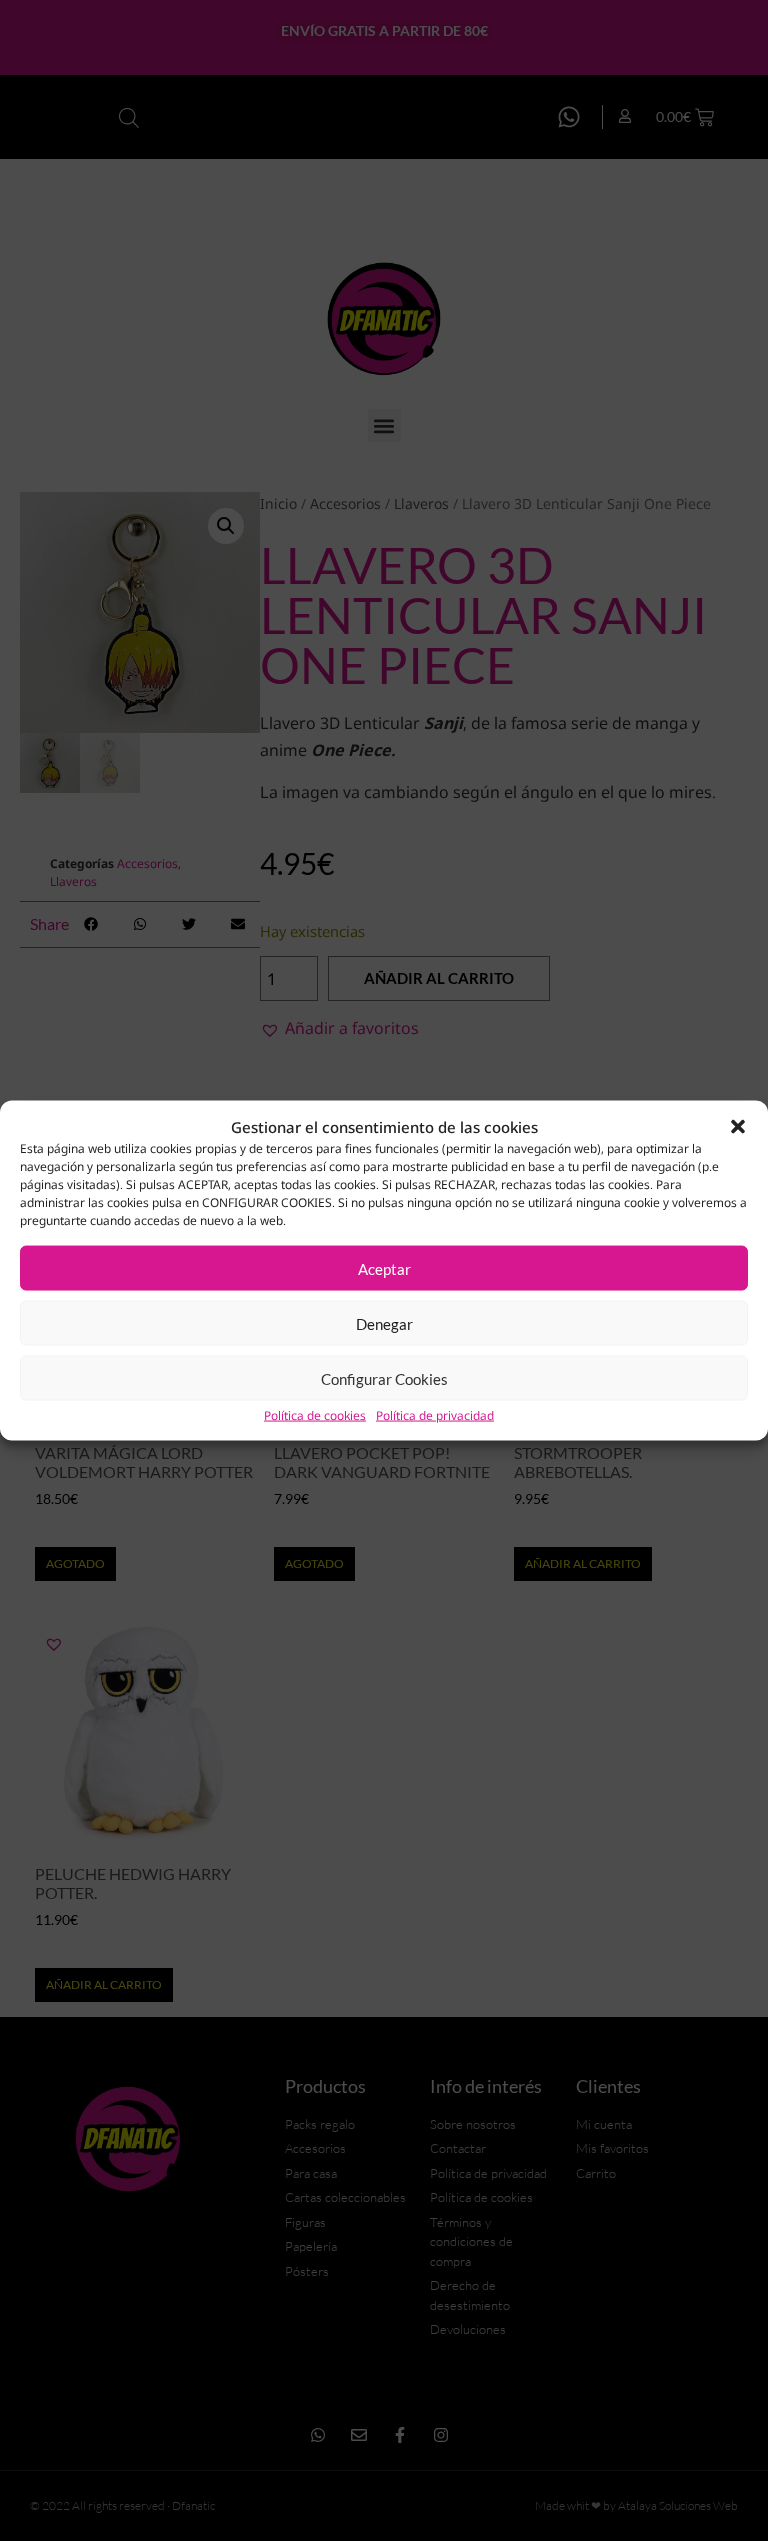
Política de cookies (315, 1415)
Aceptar (384, 1268)
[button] (738, 1126)
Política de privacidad (435, 1415)
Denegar (384, 1323)
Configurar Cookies (384, 1378)
